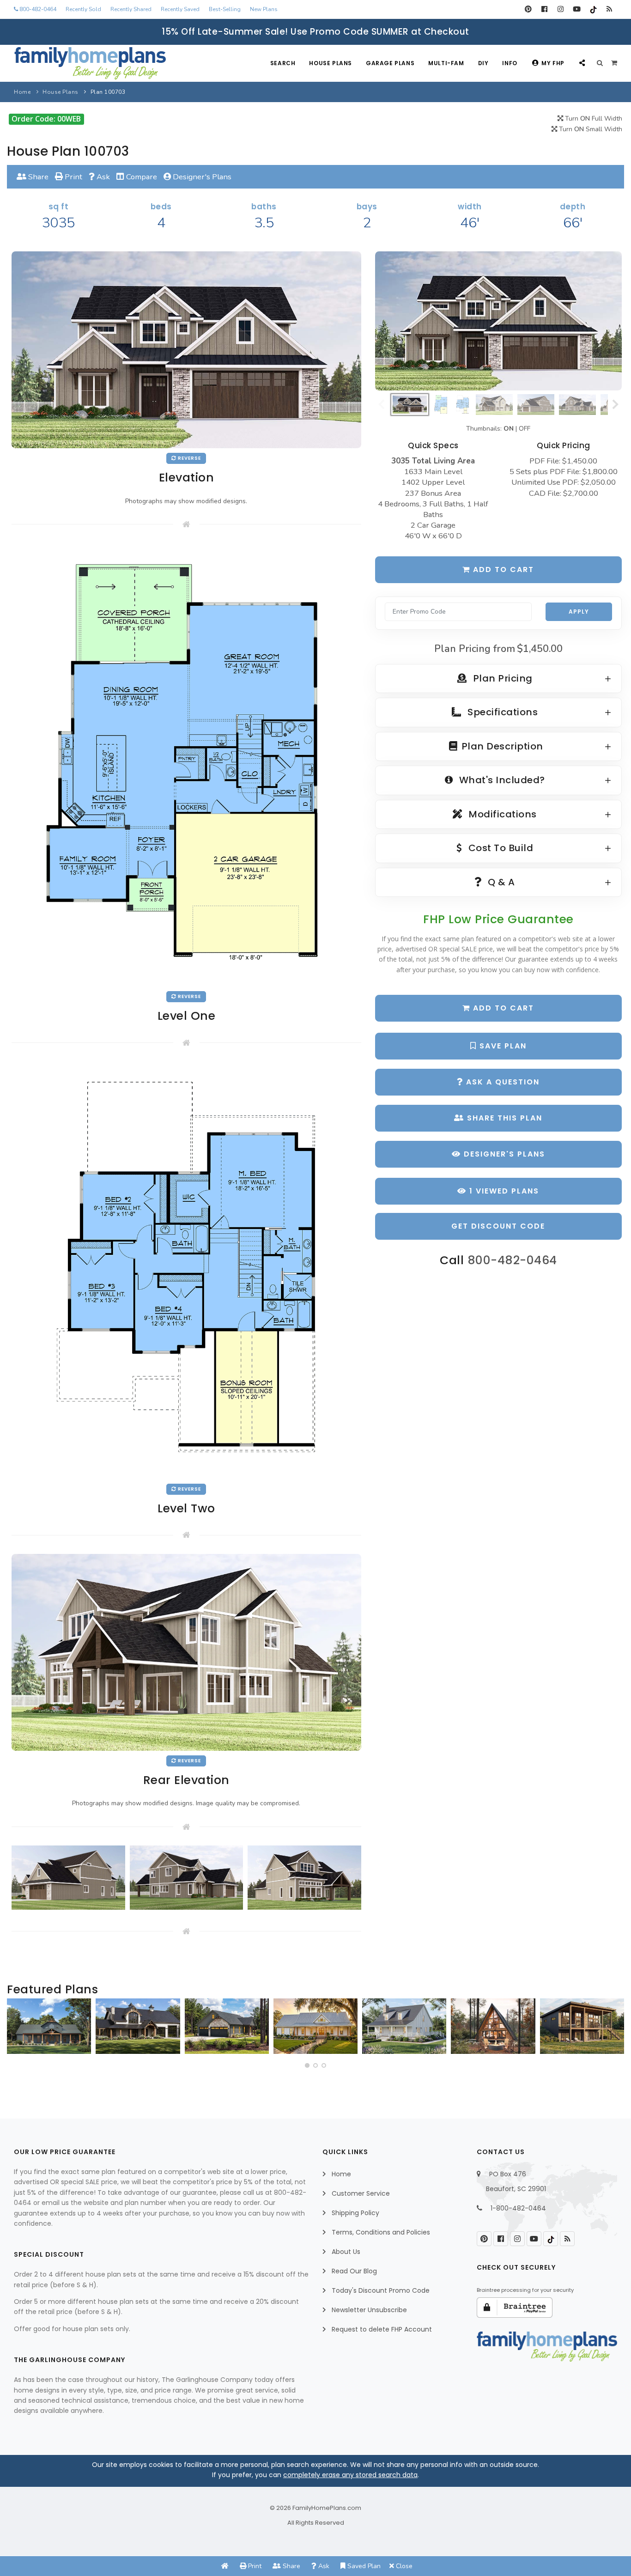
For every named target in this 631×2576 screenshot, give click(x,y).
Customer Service (361, 2193)
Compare (141, 177)
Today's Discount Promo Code (381, 2290)
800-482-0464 (37, 9)
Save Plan (502, 1046)
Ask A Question (501, 1082)
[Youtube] (577, 9)
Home (22, 92)
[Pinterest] (528, 9)
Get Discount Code (498, 1226)
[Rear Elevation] (186, 1652)
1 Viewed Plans (503, 1191)
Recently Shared (131, 9)
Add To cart (502, 1008)
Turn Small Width (590, 129)
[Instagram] (561, 9)
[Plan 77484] (315, 2026)
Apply (579, 612)
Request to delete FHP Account (382, 2329)
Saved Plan (363, 2566)
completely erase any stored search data (350, 2475)
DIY (483, 63)
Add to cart (502, 569)
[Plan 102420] (227, 2026)
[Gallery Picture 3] (304, 1877)
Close (403, 2566)
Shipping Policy (355, 2213)
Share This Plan (503, 1118)
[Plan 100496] (404, 2026)
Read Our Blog (354, 2271)
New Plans (264, 9)
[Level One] (186, 764)
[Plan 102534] (582, 2026)
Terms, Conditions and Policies (381, 2232)
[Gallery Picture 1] (68, 1877)
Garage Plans (390, 63)
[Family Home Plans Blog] (609, 9)
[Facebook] (544, 9)
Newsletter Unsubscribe (369, 2310)
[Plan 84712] (49, 2026)
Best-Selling (225, 9)
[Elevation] (498, 321)
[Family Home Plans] (90, 63)
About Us (346, 2252)
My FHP (553, 63)
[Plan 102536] (138, 2026)
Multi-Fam (446, 63)
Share (37, 177)
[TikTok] (593, 9)
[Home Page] (225, 2566)
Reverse (189, 458)
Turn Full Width (593, 119)
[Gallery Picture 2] (187, 1877)
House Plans (331, 63)
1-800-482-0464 (518, 2208)
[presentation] (17, 2030)
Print (73, 177)
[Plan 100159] (493, 2026)
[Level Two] (186, 1270)
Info (510, 63)
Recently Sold (83, 9)
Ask (102, 177)
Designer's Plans (201, 177)
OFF (525, 429)
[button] (307, 2065)
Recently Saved (180, 9)
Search (283, 63)
